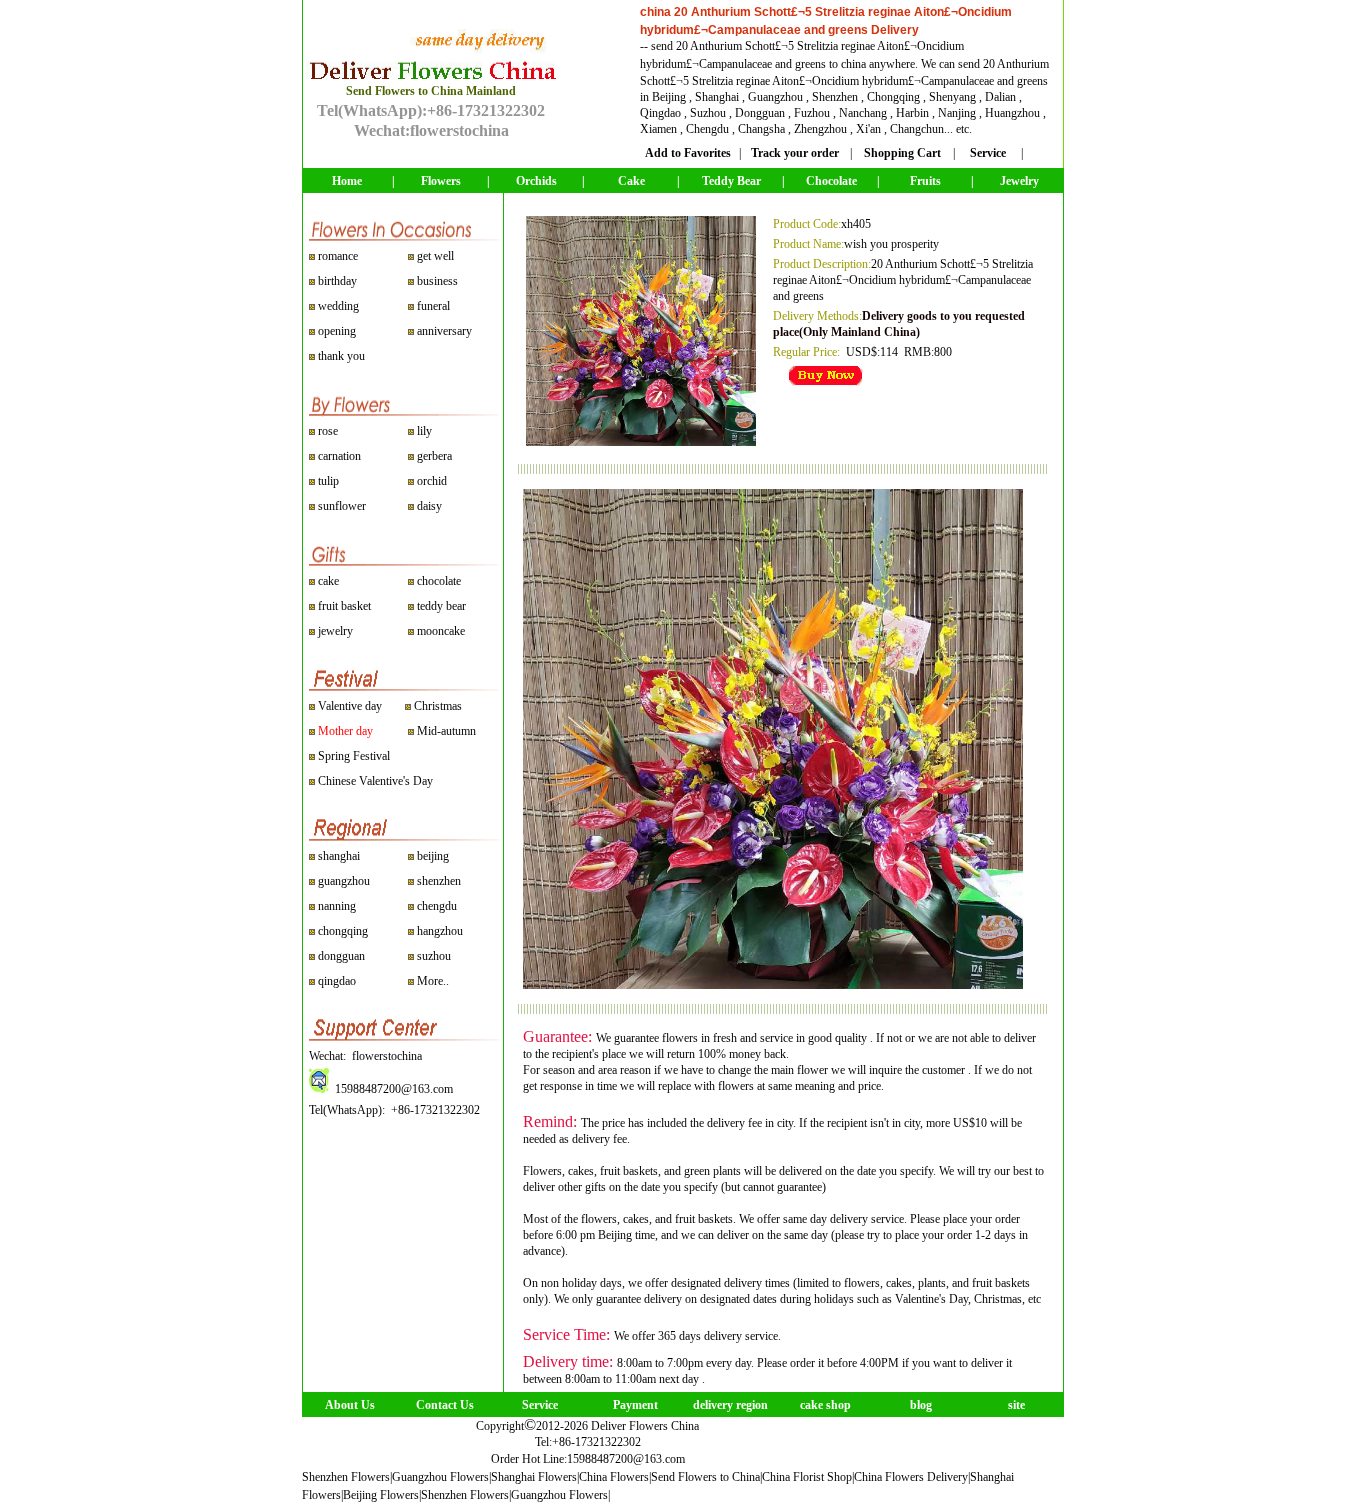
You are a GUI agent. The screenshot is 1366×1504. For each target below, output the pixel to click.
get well (435, 256)
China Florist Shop (807, 1477)
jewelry (335, 631)
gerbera (433, 456)
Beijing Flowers (381, 1495)
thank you (341, 356)
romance (338, 256)
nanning (337, 906)
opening (337, 331)
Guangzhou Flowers (440, 1477)
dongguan (341, 956)
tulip (327, 481)
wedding (338, 306)
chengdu (437, 906)
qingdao (337, 981)
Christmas (438, 706)
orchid (430, 481)
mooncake (441, 631)
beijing (433, 856)
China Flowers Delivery (911, 1477)
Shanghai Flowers (534, 1477)
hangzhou (440, 931)
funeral (433, 306)
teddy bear (441, 606)
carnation (338, 456)
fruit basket (344, 606)
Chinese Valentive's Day (375, 781)
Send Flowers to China (705, 1477)
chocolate (439, 581)
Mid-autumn (446, 731)
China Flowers (614, 1477)
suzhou (434, 956)
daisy (428, 506)
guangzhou (344, 881)
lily (424, 431)
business (437, 281)
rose (328, 431)
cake (328, 581)
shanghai (339, 856)
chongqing (343, 931)
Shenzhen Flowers (346, 1477)
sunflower (340, 506)
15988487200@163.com (626, 1459)
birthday (337, 281)
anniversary (444, 331)
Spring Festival (354, 756)
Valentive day (350, 706)
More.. (433, 981)
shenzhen (439, 881)
